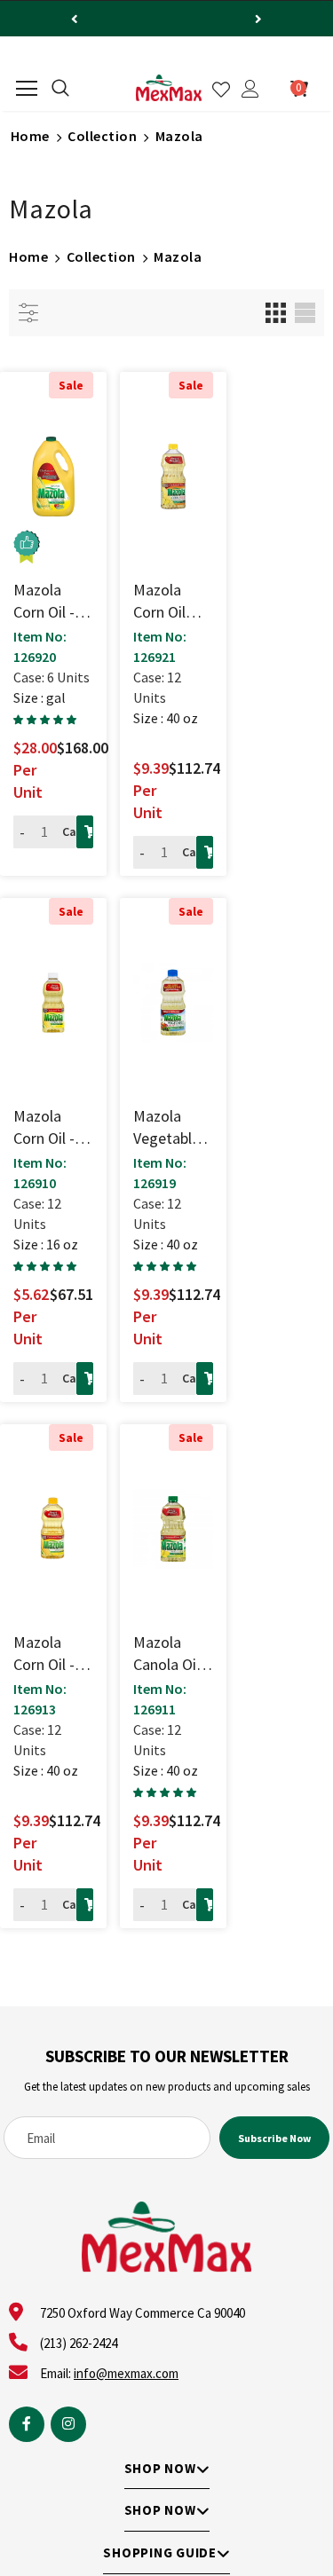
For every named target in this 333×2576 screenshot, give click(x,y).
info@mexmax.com (126, 2373)
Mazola (179, 136)
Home (30, 136)
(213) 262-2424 (79, 2343)
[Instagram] (68, 2424)
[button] (46, 720)
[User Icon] (250, 89)
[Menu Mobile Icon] (27, 89)
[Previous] (75, 19)
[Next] (258, 19)
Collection (102, 136)
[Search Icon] (60, 89)
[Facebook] (27, 2424)
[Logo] (169, 88)
